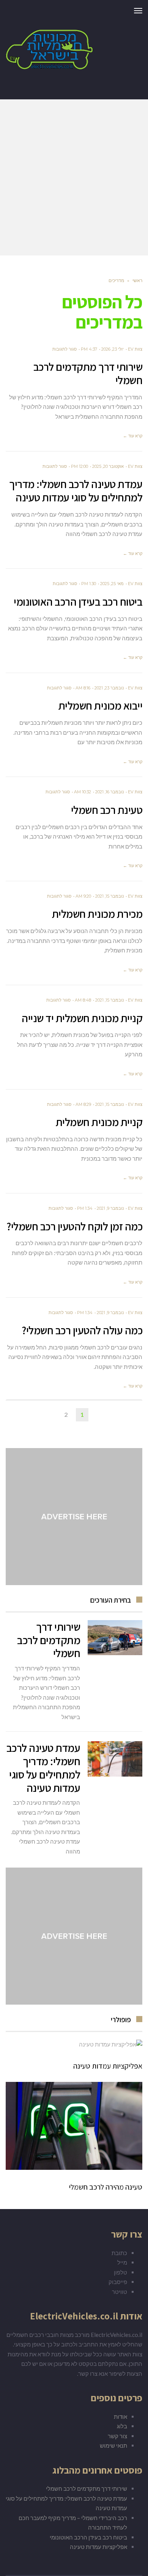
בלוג (122, 2426)
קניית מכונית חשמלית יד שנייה (82, 1018)
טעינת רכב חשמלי (107, 810)
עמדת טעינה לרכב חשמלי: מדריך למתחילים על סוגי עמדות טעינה (76, 490)
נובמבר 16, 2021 (109, 792)
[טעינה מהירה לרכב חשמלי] (74, 2126)
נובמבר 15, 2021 (109, 896)
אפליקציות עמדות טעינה (108, 2066)
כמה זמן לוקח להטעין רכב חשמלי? (74, 1226)
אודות (120, 2416)
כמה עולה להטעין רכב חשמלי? (82, 1330)
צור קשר (117, 2436)
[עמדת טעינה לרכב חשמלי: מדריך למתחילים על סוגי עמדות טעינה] (115, 1759)
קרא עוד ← (133, 436)
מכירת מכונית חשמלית (97, 914)
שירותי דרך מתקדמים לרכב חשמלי (88, 373)
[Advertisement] (74, 177)
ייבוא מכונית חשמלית (101, 705)
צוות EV (135, 349)
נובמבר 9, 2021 (110, 1208)
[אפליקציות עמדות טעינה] (74, 2044)
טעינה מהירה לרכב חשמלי (105, 2187)
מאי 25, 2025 (112, 584)
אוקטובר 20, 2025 (108, 466)
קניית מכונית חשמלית (99, 1122)
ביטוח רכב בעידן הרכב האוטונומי (78, 601)
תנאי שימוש (113, 2445)
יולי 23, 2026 (113, 349)
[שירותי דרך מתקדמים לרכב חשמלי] (115, 1638)
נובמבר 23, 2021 (109, 688)
